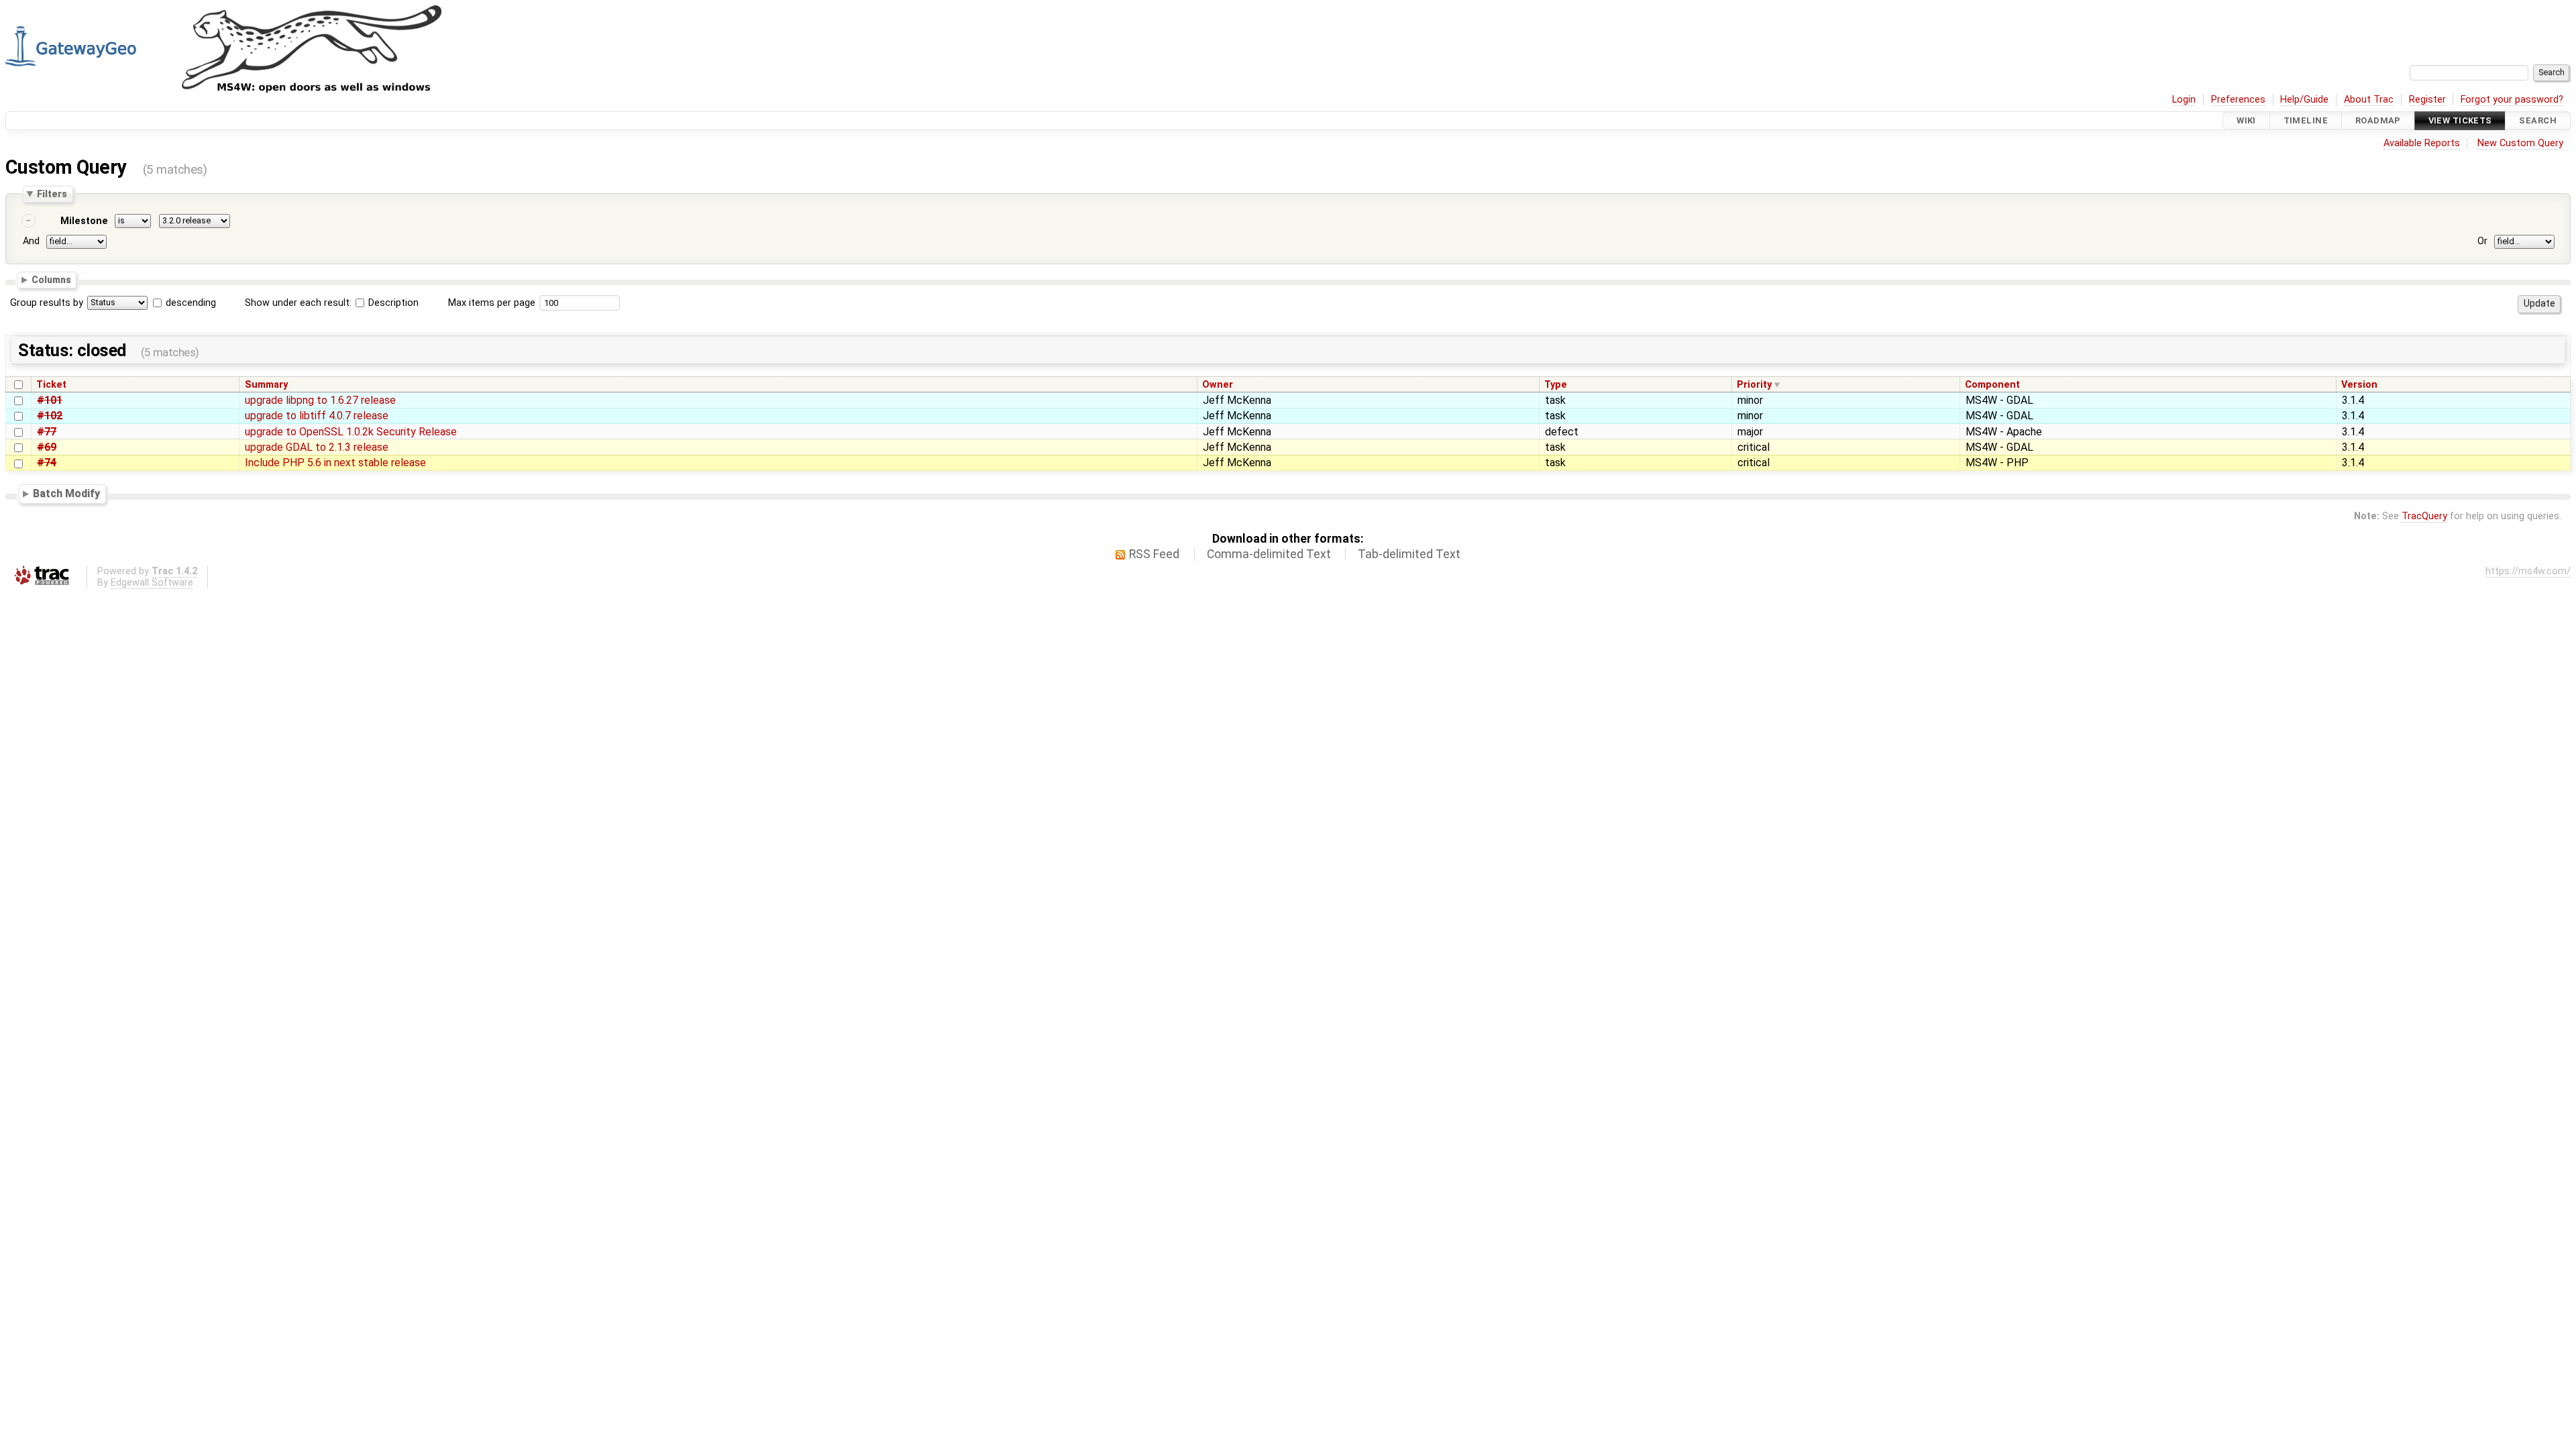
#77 (47, 432)
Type (1556, 385)
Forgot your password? (2512, 100)
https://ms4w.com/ (2528, 571)
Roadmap (2378, 120)
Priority (1754, 385)
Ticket (51, 385)
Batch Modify (66, 493)
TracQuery (2424, 516)
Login (2184, 100)
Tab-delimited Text (1409, 554)
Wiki (2246, 120)
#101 (50, 400)
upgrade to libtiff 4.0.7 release (317, 416)
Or (2482, 241)
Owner (1218, 385)
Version (2359, 385)
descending (191, 303)
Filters (52, 194)
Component (1992, 385)
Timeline (2306, 120)
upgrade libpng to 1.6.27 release (320, 400)
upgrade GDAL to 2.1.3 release (317, 447)
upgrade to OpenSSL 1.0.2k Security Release (351, 432)
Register (2427, 100)
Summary (266, 385)
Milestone (84, 221)
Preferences (2238, 100)
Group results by (47, 303)
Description (392, 303)
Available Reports (2422, 143)
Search (2538, 120)
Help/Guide (2304, 100)
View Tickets (2460, 120)
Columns (51, 280)
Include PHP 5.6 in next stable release (335, 463)
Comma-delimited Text (1269, 554)
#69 (47, 447)
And (31, 241)
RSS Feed (1154, 554)
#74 (47, 463)
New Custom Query (2520, 143)
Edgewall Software (152, 583)
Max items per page (492, 303)
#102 (50, 416)
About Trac (2369, 100)
